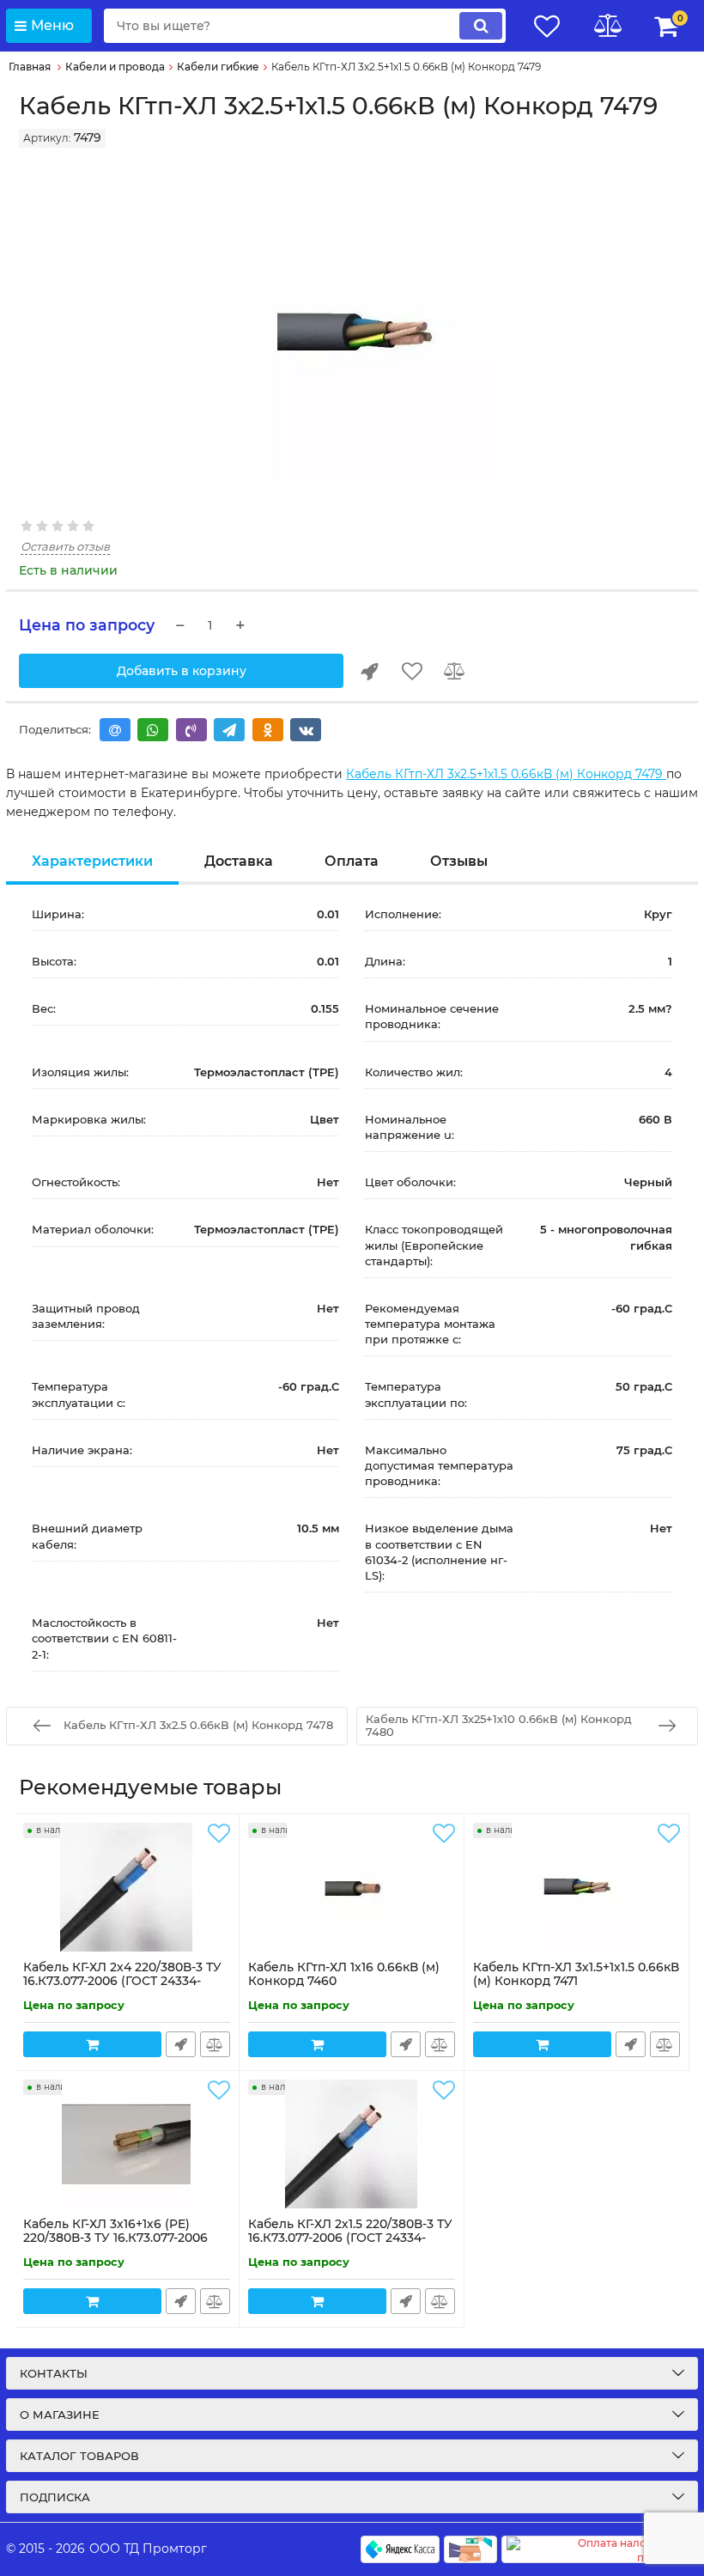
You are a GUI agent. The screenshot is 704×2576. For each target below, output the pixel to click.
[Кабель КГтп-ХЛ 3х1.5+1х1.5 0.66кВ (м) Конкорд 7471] (577, 1887)
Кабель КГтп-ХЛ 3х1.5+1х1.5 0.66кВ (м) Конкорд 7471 (576, 1982)
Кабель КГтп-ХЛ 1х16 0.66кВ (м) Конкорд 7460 (344, 1982)
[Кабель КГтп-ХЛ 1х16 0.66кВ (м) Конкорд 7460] (352, 1887)
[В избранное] (412, 671)
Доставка (239, 861)
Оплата (352, 861)
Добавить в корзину (182, 671)
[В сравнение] (455, 671)
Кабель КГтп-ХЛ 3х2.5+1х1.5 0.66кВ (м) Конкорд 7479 (506, 774)
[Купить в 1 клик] (369, 671)
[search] (481, 26)
